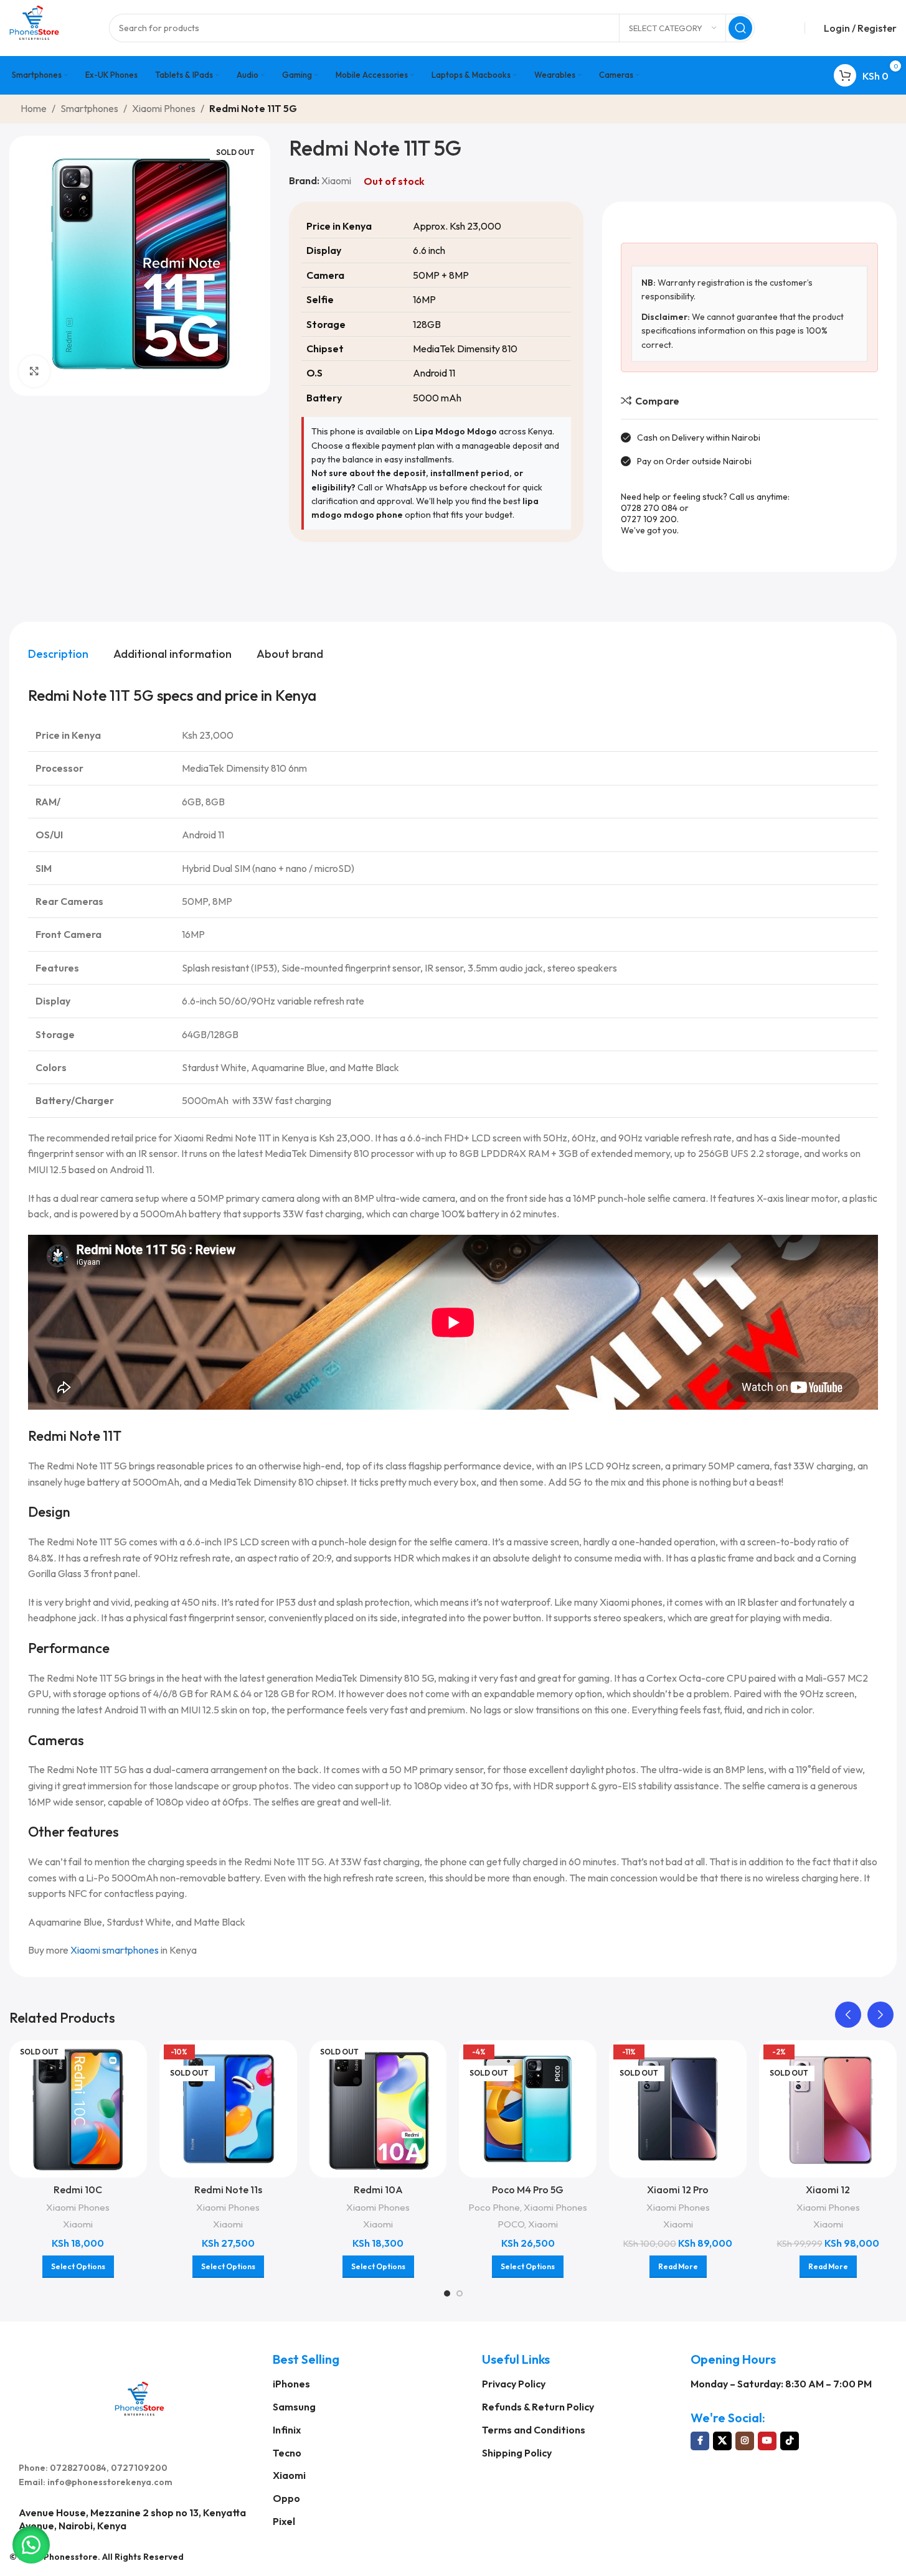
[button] (31, 2545)
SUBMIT (453, 1413)
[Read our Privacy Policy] (594, 1379)
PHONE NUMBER (340, 1212)
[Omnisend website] (453, 1472)
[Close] (606, 1091)
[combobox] (328, 1241)
